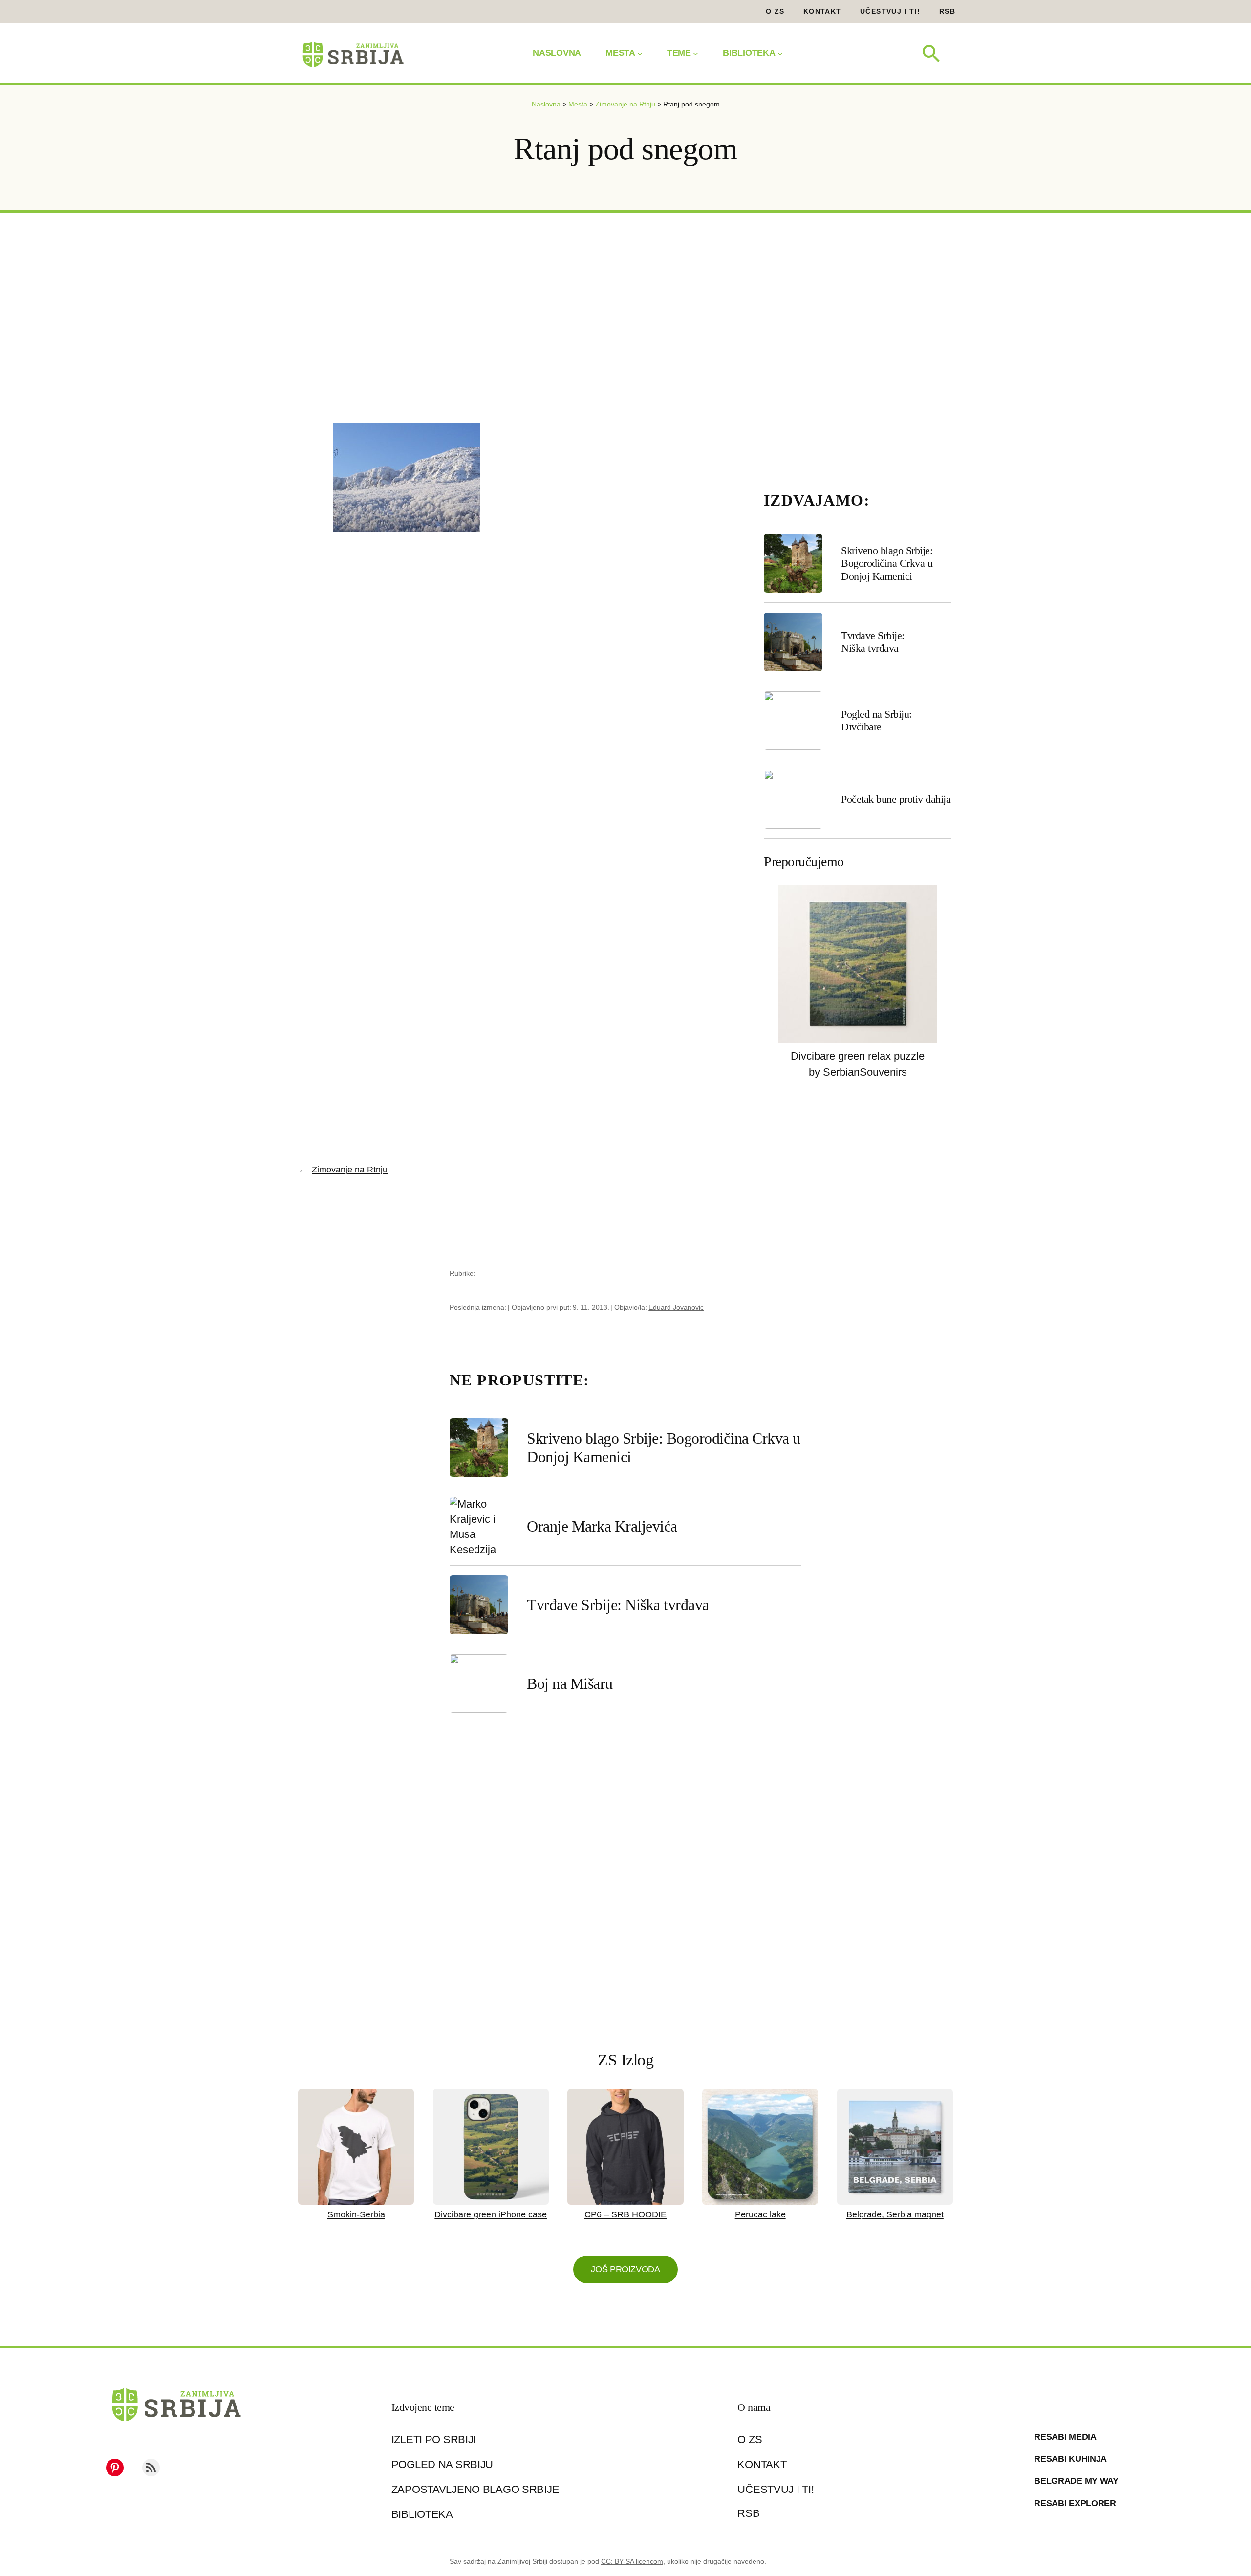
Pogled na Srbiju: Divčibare (877, 720)
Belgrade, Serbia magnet (895, 2214)
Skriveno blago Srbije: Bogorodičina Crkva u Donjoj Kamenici (887, 563)
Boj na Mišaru (570, 1683)
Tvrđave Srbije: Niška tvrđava (873, 642)
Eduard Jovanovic (676, 1307)
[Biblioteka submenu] (780, 53)
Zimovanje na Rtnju (350, 1170)
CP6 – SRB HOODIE (625, 2214)
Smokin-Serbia (356, 2214)
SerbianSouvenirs (865, 1072)
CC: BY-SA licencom (632, 2561)
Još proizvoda (625, 2269)
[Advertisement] (625, 315)
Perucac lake (760, 2214)
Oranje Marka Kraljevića (602, 1526)
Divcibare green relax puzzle (858, 1056)
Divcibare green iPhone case (491, 2214)
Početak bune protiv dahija (896, 799)
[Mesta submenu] (640, 53)
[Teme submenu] (696, 53)
